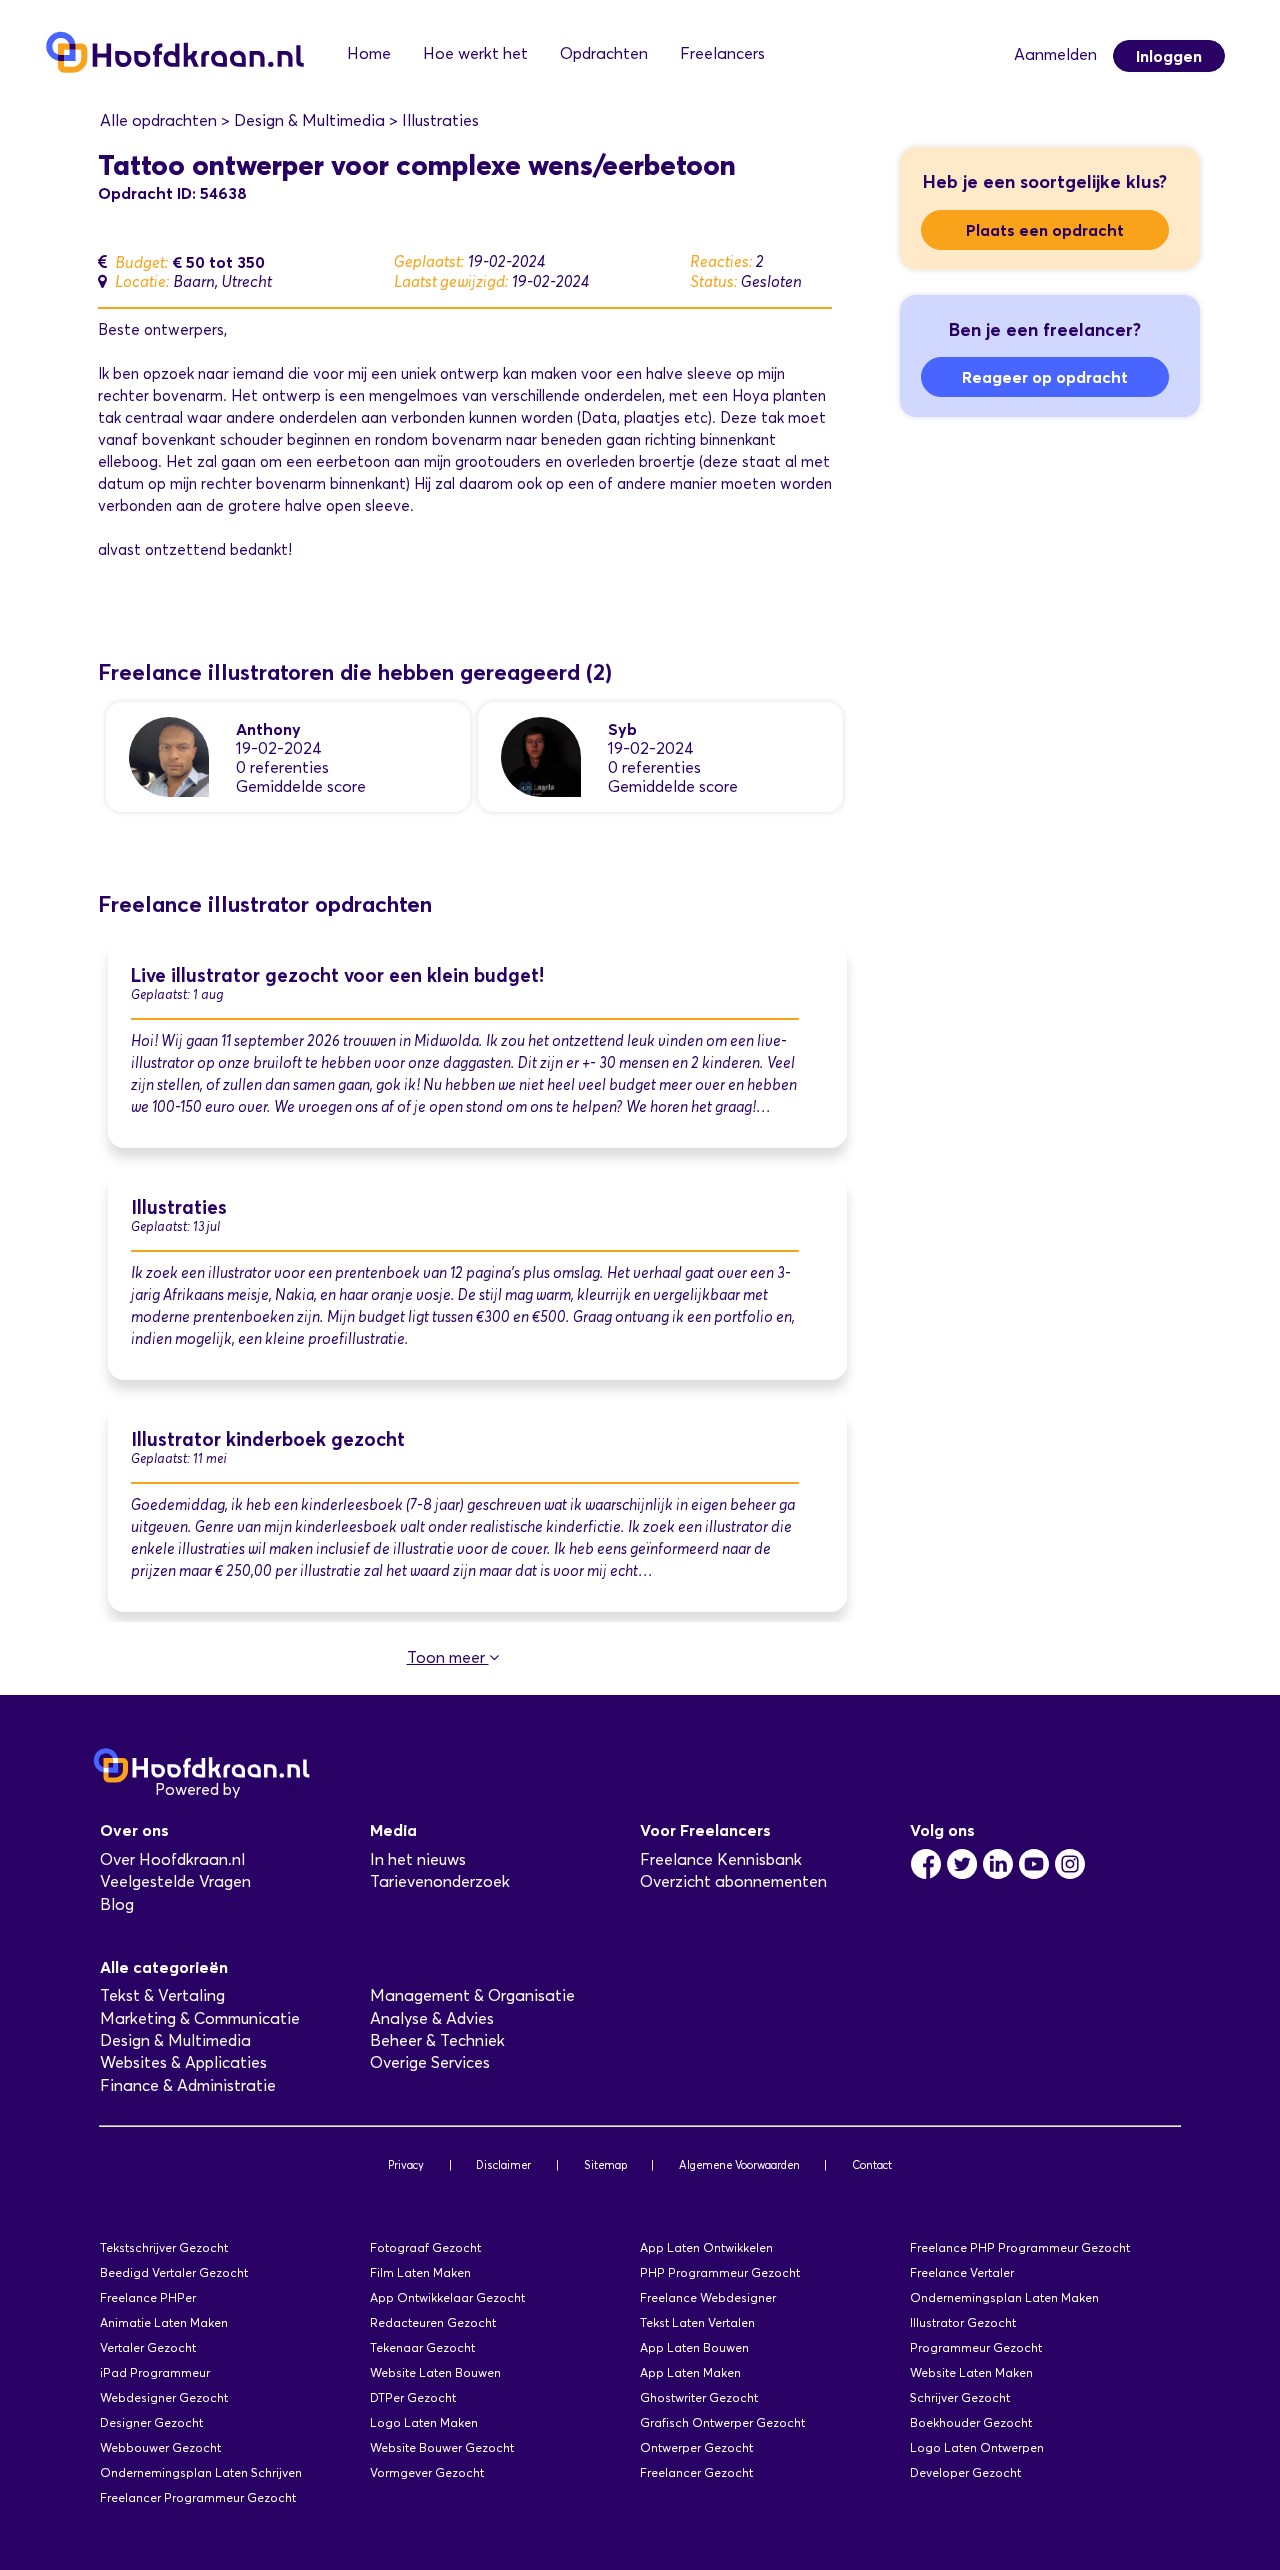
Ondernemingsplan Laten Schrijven (201, 2472)
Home (369, 53)
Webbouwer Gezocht (160, 2447)
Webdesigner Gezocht (164, 2397)
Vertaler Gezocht (148, 2347)
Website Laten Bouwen (435, 2372)
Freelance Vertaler (962, 2272)
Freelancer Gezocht (696, 2472)
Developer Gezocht (965, 2472)
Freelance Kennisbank (721, 1859)
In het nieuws (418, 1859)
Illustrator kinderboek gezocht (268, 1439)
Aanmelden (1055, 54)
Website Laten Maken (971, 2372)
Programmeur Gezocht (976, 2347)
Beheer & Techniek (437, 2040)
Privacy (406, 2165)
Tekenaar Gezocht (422, 2347)
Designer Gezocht (151, 2422)
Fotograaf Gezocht (425, 2247)
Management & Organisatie (472, 1995)
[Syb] (541, 755)
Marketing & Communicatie (200, 2018)
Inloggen (1169, 56)
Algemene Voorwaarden (739, 2165)
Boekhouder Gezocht (971, 2422)
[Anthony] (169, 755)
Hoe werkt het (475, 53)
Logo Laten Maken (424, 2422)
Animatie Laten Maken (164, 2322)
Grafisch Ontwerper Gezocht (722, 2422)
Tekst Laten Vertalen (697, 2322)
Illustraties (179, 1207)
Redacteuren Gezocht (433, 2322)
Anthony (268, 729)
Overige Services (430, 2062)
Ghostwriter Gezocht (699, 2397)
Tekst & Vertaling (162, 1995)
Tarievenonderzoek (440, 1881)
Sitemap (605, 2165)
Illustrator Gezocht (963, 2322)
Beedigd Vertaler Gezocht (174, 2272)
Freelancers (722, 53)
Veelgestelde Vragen (175, 1881)
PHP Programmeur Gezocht (720, 2272)
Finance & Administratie (188, 2085)
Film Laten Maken (420, 2272)
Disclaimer (503, 2165)
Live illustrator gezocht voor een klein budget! (337, 975)
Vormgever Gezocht (427, 2472)
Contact (872, 2165)
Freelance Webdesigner (708, 2297)
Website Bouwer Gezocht (442, 2447)
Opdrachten (604, 53)
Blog (117, 1904)
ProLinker (278, 1789)
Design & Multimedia (175, 2040)
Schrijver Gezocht (960, 2397)
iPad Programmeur (155, 2372)
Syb (622, 729)
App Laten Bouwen (694, 2347)
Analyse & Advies (432, 2018)
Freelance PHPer (148, 2297)
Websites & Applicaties (183, 2062)
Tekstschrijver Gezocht (164, 2247)
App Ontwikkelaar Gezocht (447, 2297)
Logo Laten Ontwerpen (977, 2447)
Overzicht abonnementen (733, 1881)
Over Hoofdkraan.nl (172, 1859)
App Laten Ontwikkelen (706, 2247)
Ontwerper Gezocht (696, 2447)
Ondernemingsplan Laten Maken (1004, 2297)
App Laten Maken (690, 2372)
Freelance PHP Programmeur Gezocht (1020, 2247)
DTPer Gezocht (413, 2397)
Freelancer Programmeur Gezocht (198, 2497)
